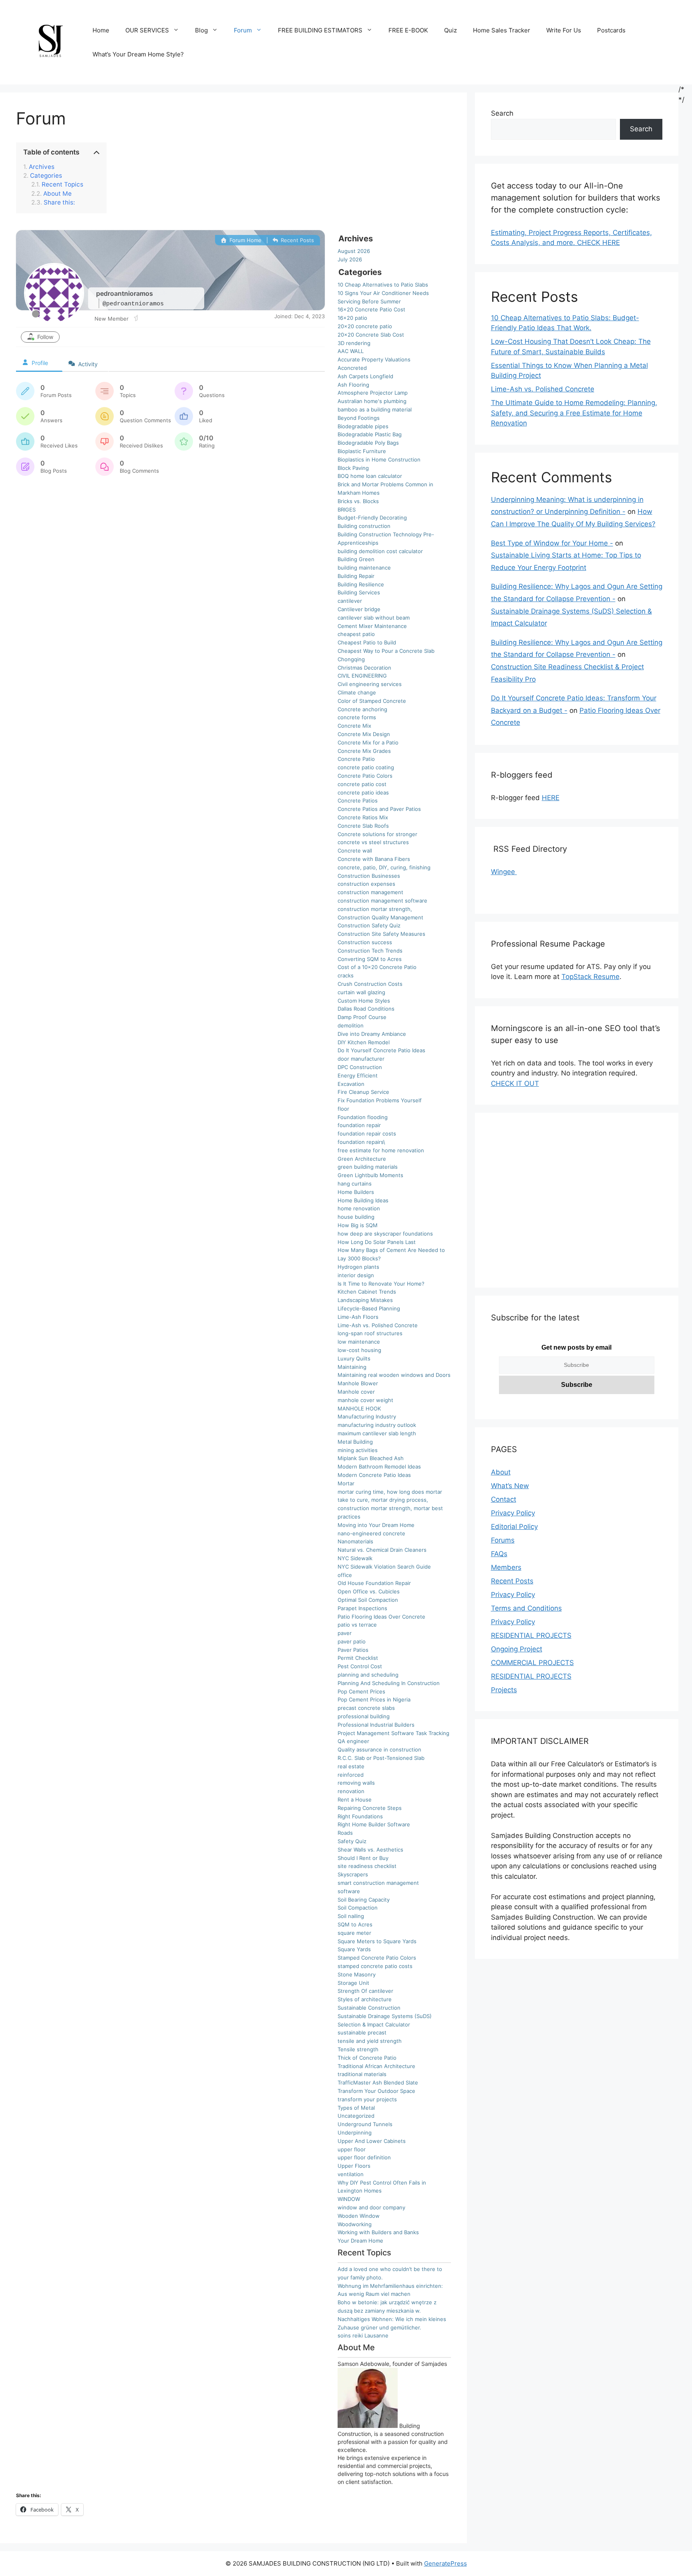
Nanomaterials (355, 1541)
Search (502, 113)
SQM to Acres (355, 1924)
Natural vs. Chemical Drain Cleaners (382, 1550)
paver (345, 1633)
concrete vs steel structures (373, 842)
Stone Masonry (357, 1974)
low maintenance (359, 1342)
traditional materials (362, 2074)
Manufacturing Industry (367, 1416)
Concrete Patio (356, 759)
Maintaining (352, 1367)
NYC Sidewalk (355, 1558)
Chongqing (351, 659)
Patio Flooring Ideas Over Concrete (381, 1617)
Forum (243, 30)
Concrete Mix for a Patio (368, 742)
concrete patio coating (366, 767)
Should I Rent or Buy (363, 1858)
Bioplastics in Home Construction (379, 459)
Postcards (611, 30)
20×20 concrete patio (365, 326)
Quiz (451, 30)
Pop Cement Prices (361, 1691)
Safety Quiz (352, 1841)
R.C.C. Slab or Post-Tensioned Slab (381, 1758)
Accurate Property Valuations (374, 359)
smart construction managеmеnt (378, 1883)
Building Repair (356, 576)
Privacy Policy (513, 1513)
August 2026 (354, 251)
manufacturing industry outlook (377, 1425)
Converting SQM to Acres (370, 959)
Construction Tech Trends (370, 951)
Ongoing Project (517, 1649)
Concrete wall (355, 851)
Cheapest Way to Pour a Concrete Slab (386, 651)
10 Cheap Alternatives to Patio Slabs (383, 285)
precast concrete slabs (366, 1708)
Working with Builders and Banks (378, 2232)
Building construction (364, 526)
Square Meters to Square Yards (377, 1941)
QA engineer (353, 1741)
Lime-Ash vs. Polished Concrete (378, 1325)
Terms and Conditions (526, 1608)
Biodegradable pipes (363, 426)
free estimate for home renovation (381, 1150)
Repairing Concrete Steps (370, 1808)
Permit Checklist (358, 1658)
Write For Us (564, 30)
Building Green (356, 559)
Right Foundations (360, 1816)
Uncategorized (356, 2116)
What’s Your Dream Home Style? (138, 54)
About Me (57, 194)
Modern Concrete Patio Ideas (374, 1475)
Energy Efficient (358, 1075)
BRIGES (347, 510)
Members (506, 1567)
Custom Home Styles (364, 1001)
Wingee (504, 872)
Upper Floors (354, 2166)
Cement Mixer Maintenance (372, 626)
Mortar (346, 1483)
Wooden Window (359, 2216)
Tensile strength (358, 2049)
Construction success (365, 942)
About (501, 1472)
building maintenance (364, 568)
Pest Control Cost (360, 1666)
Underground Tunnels (365, 2124)
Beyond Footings (359, 418)
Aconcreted (352, 368)
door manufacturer (361, 1059)
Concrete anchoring (362, 709)
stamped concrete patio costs (375, 1966)
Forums (503, 1540)
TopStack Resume (590, 977)
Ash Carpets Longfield (365, 376)
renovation (351, 1791)
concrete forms (357, 717)
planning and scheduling (368, 1675)
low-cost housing (359, 1350)
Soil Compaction (358, 1908)
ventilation (351, 2174)
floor (343, 1109)
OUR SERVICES (147, 30)
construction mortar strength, (375, 909)
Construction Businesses (369, 876)
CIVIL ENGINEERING (362, 676)
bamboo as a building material (375, 409)
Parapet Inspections (362, 1608)
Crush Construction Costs (370, 984)
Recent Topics (62, 185)
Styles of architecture (365, 1999)
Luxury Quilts (354, 1358)
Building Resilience (361, 584)
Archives (42, 167)
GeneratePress (446, 2563)
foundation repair (359, 1125)
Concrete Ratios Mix (363, 817)
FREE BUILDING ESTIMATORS (320, 30)
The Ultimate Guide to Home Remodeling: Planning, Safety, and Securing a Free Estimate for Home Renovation (574, 413)
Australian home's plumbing (372, 401)
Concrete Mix (354, 726)
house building (356, 1217)
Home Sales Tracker (502, 30)
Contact (504, 1499)
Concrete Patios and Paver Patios (379, 809)
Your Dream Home (360, 2241)
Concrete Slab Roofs (363, 826)
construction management (370, 892)
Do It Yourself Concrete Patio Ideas (381, 1050)
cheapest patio (356, 634)
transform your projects (367, 2099)
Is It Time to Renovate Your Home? (381, 1284)
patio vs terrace (357, 1625)
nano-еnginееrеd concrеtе (371, 1533)
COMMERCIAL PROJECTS (532, 1663)
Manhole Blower (358, 1383)
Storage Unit (353, 1983)
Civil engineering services (370, 684)
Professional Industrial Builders (376, 1725)
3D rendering (354, 343)
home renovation (359, 1208)
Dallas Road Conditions (366, 1009)
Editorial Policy (514, 1527)
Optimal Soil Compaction (368, 1600)
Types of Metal (356, 2108)
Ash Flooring (353, 385)
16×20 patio (352, 318)
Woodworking (355, 2224)
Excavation (351, 1084)
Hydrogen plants (358, 1267)
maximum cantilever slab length (377, 1433)
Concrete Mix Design (364, 734)
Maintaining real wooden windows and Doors (394, 1375)
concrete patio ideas (363, 792)
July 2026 (350, 259)
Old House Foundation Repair (374, 1583)
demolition (351, 1025)
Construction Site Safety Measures (381, 934)
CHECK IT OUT (515, 1083)
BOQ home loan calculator (370, 476)
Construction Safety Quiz (369, 925)
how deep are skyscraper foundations (385, 1234)
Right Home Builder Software (374, 1824)
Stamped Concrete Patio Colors (377, 1958)
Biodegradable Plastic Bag (370, 434)
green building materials (368, 1167)
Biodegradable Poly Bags (368, 443)
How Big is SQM (358, 1225)
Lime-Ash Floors (358, 1317)
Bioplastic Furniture (362, 451)
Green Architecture (362, 1159)
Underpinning (355, 2133)
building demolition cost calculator (380, 551)
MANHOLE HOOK (359, 1408)
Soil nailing (351, 1916)
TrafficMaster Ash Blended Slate (378, 2082)
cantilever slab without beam (374, 618)
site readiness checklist (367, 1866)
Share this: (59, 203)
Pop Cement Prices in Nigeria (374, 1699)
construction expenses (366, 884)
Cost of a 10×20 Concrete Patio (377, 967)
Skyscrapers (353, 1874)
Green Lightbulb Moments (370, 1175)
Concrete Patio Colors (365, 776)
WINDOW (349, 2199)
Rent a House (355, 1800)
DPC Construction (360, 1067)
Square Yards (354, 1949)
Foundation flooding (363, 1117)
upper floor (352, 2149)
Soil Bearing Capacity (364, 1900)
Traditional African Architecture (376, 2066)
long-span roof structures (370, 1333)
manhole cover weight (365, 1400)
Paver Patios (353, 1650)
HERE (551, 798)
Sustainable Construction (369, 2008)
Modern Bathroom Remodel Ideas (379, 1467)
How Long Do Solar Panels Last (377, 1242)
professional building (364, 1716)
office (345, 1575)
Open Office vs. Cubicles (369, 1591)
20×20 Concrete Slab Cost (371, 335)
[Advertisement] (577, 1205)
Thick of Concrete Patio (367, 2058)
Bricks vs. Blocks (358, 501)
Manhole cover (356, 1392)
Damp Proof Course (362, 1017)
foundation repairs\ (361, 1142)
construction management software (382, 901)
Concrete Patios (358, 800)
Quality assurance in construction (379, 1749)
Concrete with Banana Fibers (374, 859)
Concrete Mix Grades (364, 751)
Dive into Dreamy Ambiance (372, 1034)
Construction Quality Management (380, 917)
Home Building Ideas (363, 1200)
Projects (504, 1690)
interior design (356, 1275)
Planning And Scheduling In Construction (389, 1683)
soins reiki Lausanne (363, 2335)
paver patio (352, 1641)
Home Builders (356, 1192)
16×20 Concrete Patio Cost (371, 309)
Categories (46, 176)
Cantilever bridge (359, 609)
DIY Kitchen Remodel (364, 1042)
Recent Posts (297, 240)
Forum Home (244, 240)
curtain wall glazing (361, 992)
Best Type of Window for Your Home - (552, 543)
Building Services (359, 592)
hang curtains (355, 1184)
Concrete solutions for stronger (377, 834)
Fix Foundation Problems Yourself (380, 1100)
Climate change (357, 692)
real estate (351, 1766)
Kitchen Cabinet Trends (367, 1292)
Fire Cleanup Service (363, 1092)
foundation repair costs (367, 1134)
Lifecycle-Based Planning (369, 1308)
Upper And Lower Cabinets (372, 2141)
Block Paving (353, 468)
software (349, 1891)
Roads (345, 1833)
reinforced (351, 1775)
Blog (201, 30)
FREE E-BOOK (408, 30)
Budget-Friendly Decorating (372, 518)
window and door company (371, 2207)
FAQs (499, 1554)
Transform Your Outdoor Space (376, 2091)
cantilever (350, 601)
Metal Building (355, 1442)
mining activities (358, 1450)
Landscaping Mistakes (365, 1300)
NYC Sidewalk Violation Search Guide (384, 1567)
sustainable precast (362, 2032)
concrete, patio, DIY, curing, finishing (384, 867)
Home (101, 30)
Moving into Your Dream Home (376, 1525)
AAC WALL (351, 351)
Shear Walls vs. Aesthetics (370, 1850)
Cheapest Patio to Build (367, 642)
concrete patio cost (362, 784)
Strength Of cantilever (365, 1991)
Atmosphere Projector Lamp (373, 393)
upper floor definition (364, 2157)
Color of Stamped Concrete (372, 701)
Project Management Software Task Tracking (393, 1733)
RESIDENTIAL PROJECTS (531, 1635)
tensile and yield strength (370, 2041)
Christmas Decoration (364, 668)
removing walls (356, 1783)
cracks (346, 975)
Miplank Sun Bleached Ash (371, 1458)
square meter (354, 1933)
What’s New (510, 1486)
